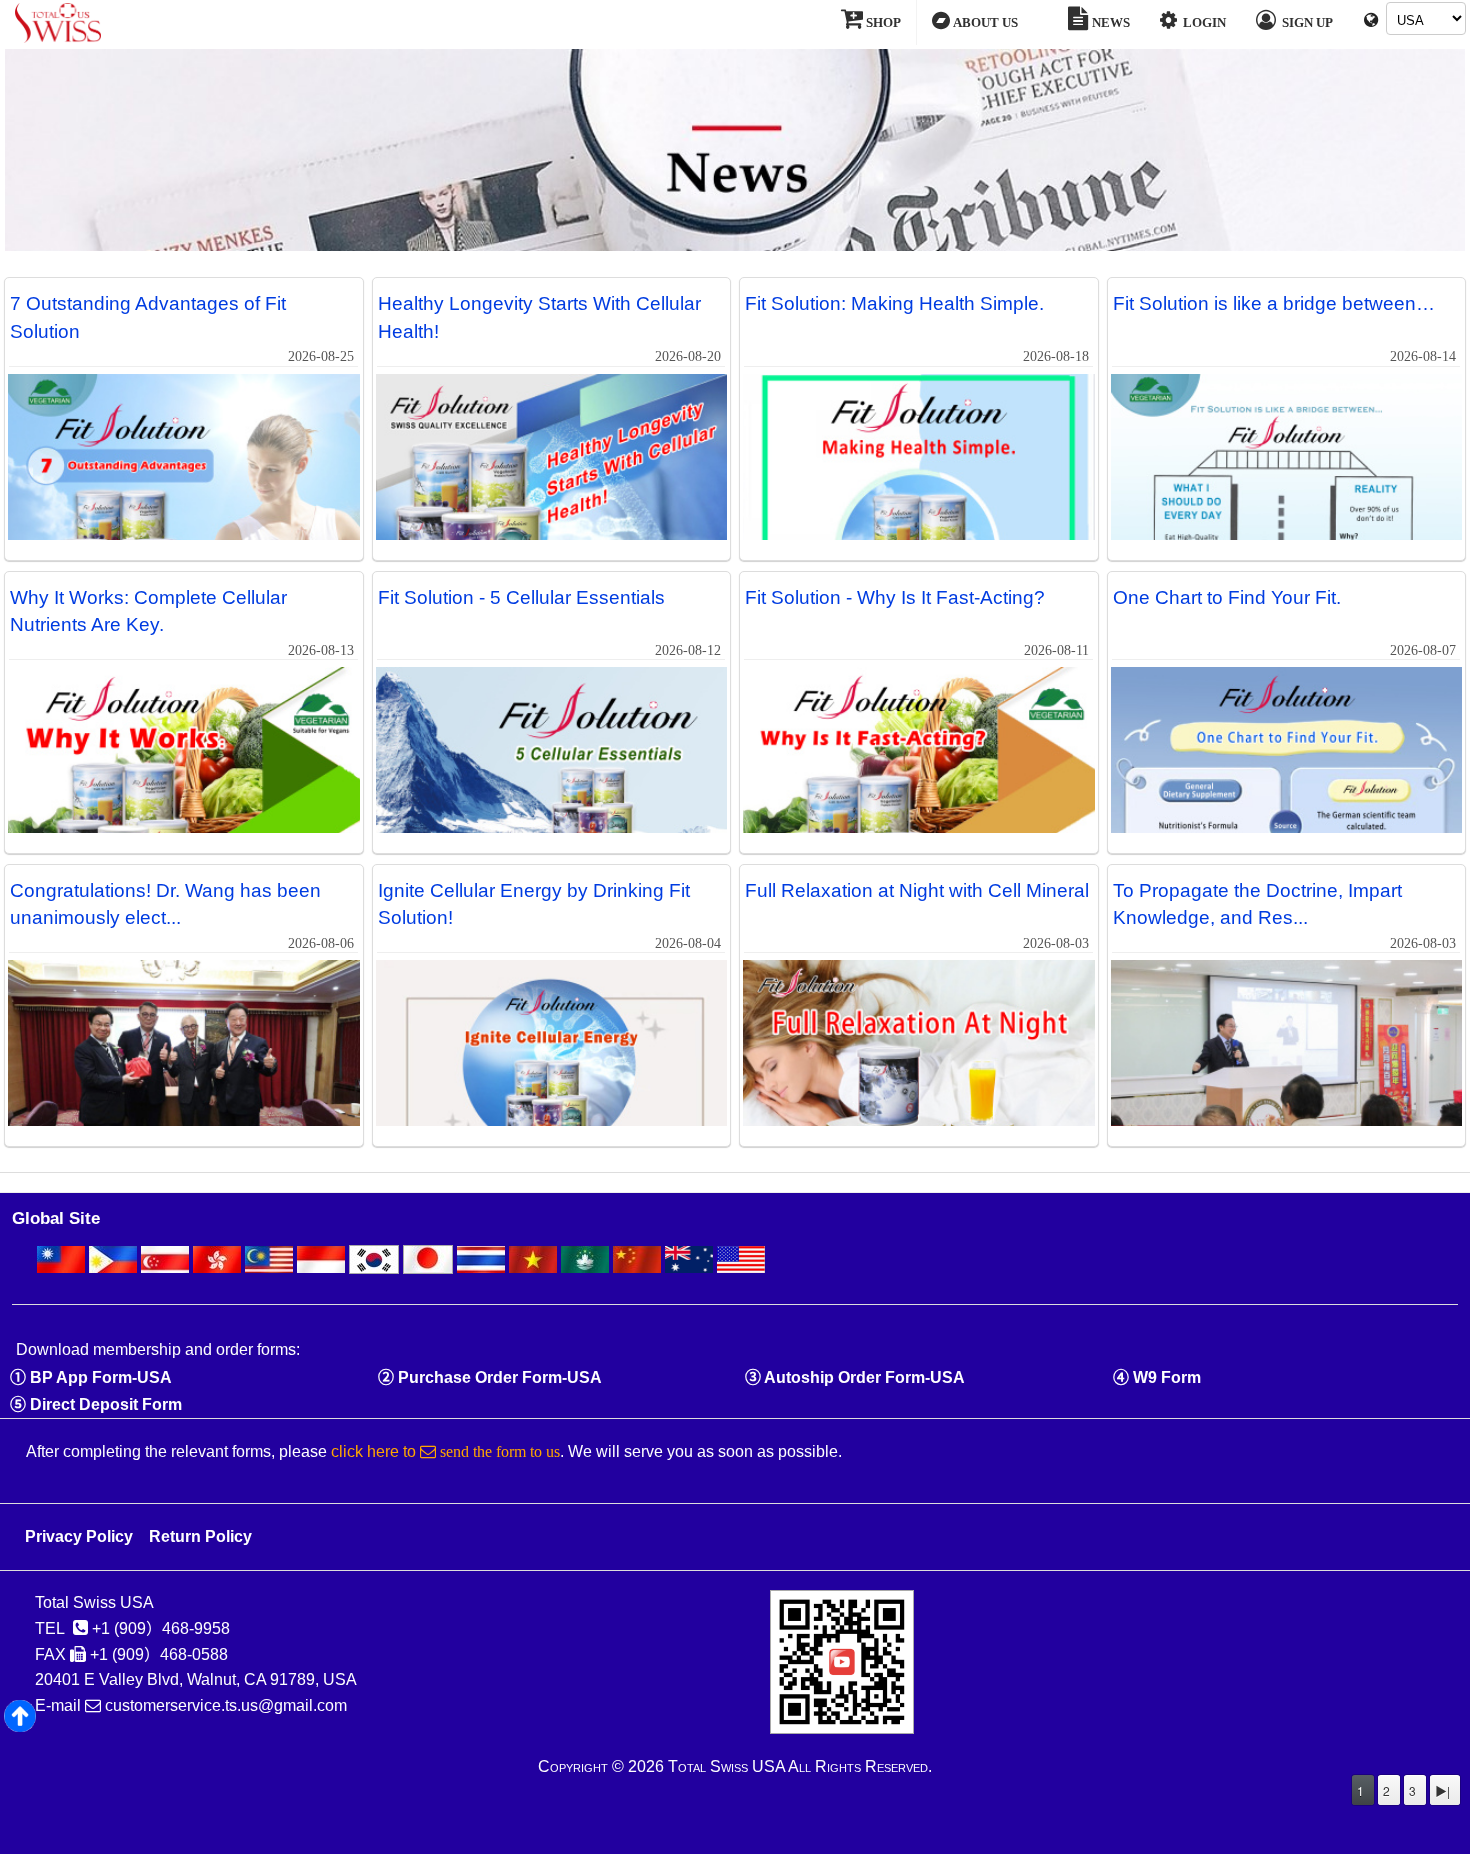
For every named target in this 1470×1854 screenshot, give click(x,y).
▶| (1442, 1790)
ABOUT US (984, 22)
